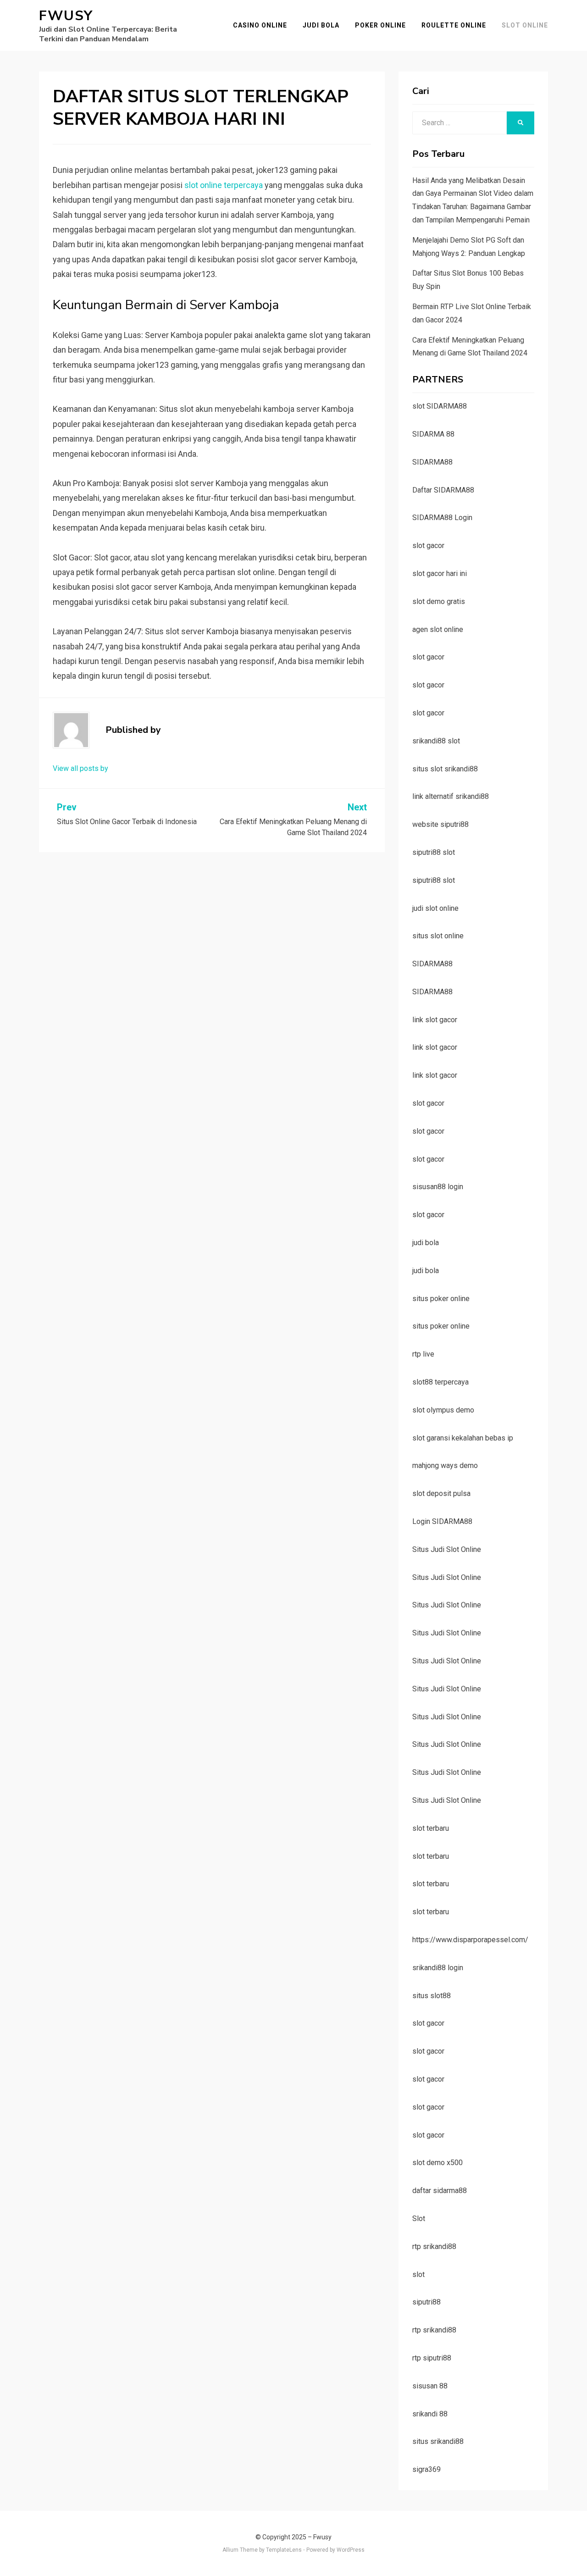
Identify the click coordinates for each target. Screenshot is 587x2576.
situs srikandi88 (438, 2441)
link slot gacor (435, 1020)
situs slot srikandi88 (445, 769)
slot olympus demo (443, 1410)
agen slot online (438, 629)
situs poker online (441, 1299)
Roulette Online (454, 25)
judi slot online (435, 908)
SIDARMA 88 (433, 434)
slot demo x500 (437, 2163)
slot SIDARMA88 (440, 406)
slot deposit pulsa (441, 1493)
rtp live (423, 1354)
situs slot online (438, 936)
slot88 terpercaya (440, 1382)
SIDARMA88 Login (442, 518)
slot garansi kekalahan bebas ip (463, 1438)
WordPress (351, 2550)
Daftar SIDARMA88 (443, 490)
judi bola (426, 1243)
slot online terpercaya (224, 185)
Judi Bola (321, 25)
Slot (419, 2219)
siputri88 (426, 2302)
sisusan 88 (430, 2386)
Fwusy (66, 16)
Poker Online (380, 25)
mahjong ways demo (445, 1465)
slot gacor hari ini (440, 573)
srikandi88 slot (436, 741)
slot (418, 2274)
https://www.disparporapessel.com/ (470, 1940)
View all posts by (80, 768)
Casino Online (260, 25)
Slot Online (525, 25)
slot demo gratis (439, 601)
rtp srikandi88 (434, 2246)
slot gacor (428, 546)
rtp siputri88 (432, 2358)
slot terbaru (431, 1828)
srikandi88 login (438, 1968)
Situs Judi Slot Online (447, 1549)
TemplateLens (284, 2550)
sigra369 (426, 2469)
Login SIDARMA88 (442, 1521)
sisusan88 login (438, 1187)
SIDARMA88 (432, 462)
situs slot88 (432, 1996)
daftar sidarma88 (440, 2191)
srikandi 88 (430, 2414)
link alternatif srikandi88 (451, 796)
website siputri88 (440, 824)
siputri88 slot (434, 852)
